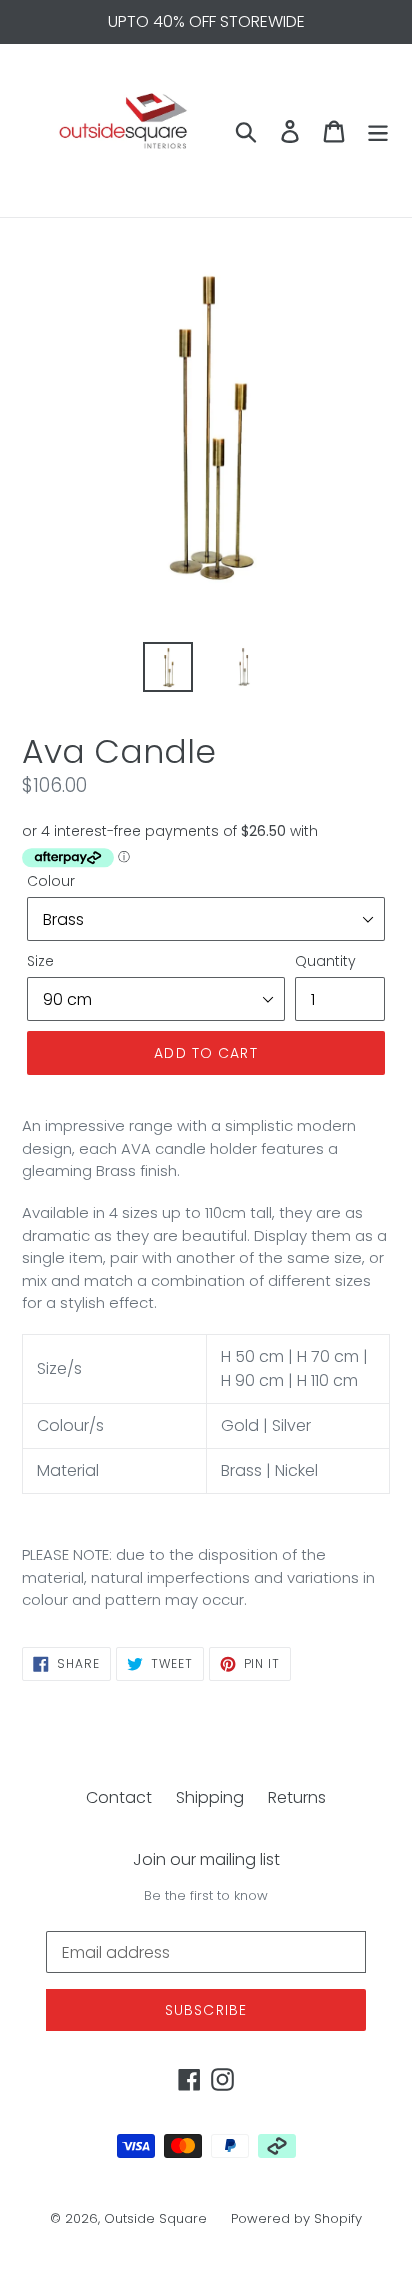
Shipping (210, 1797)
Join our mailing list (206, 1859)
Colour (51, 881)
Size (40, 961)
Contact (119, 1797)
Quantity (325, 961)
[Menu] (378, 131)
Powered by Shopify (296, 2218)
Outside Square (155, 2218)
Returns (297, 1797)
